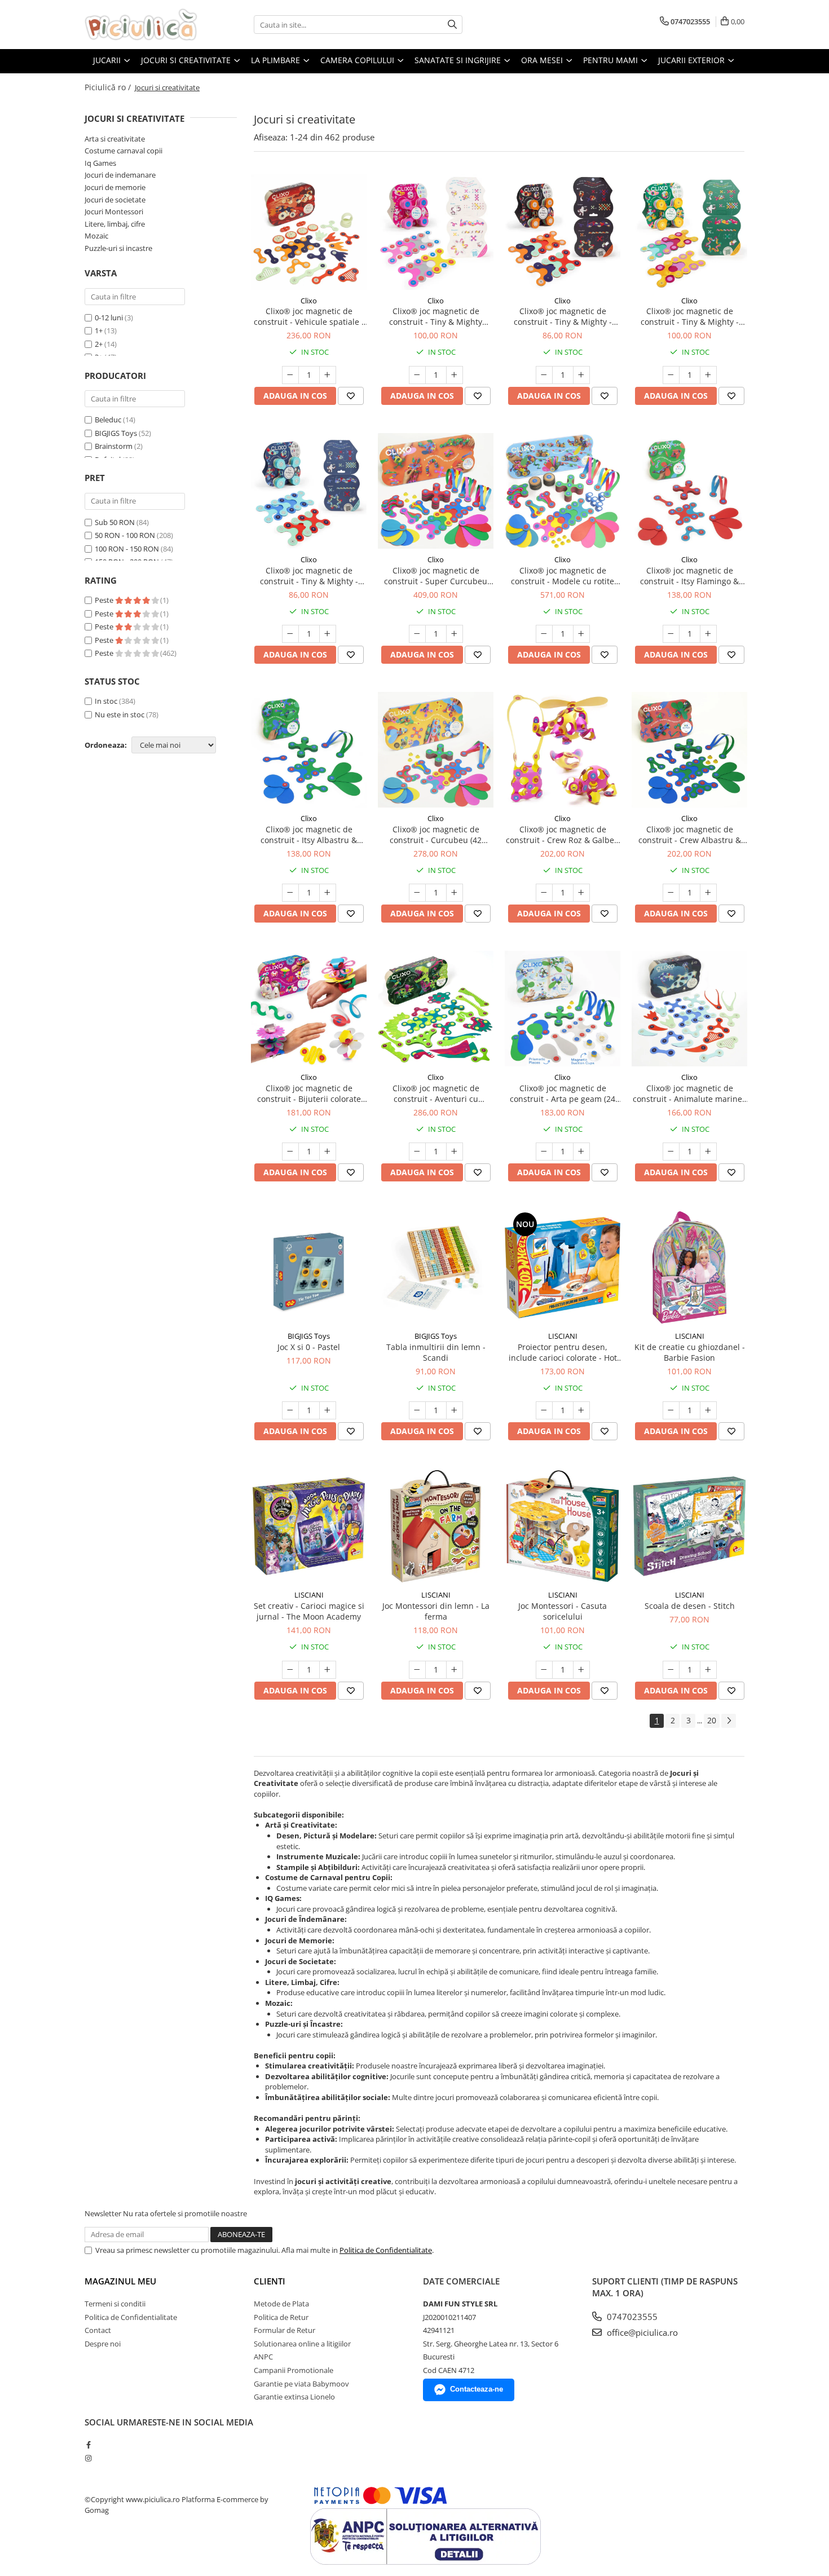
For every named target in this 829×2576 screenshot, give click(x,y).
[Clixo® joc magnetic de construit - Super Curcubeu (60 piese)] (436, 491)
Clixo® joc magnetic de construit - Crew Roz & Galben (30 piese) (563, 835)
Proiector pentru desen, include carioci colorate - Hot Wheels (563, 1352)
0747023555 (631, 2317)
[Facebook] (88, 2445)
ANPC (263, 2357)
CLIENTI (270, 2281)
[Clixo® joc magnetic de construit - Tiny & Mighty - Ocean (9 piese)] (309, 491)
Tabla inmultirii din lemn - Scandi (436, 1352)
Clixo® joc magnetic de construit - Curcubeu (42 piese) (436, 835)
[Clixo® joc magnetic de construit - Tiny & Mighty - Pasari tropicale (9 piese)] (689, 232)
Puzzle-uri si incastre (118, 248)
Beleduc (108, 420)
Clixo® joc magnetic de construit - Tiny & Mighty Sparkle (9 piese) (436, 316)
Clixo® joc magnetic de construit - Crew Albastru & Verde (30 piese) (690, 835)
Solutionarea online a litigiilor (302, 2344)
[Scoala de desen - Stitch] (689, 1526)
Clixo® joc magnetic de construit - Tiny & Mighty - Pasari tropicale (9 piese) (690, 316)
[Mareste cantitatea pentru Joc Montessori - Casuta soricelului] (581, 1670)
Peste (105, 600)
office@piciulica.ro (641, 2332)
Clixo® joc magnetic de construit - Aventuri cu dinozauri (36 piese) (436, 1093)
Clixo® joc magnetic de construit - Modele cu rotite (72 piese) (563, 576)
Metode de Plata (281, 2304)
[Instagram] (88, 2458)
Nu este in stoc (120, 714)
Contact (98, 2330)
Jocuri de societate (115, 200)
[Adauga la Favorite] (351, 396)
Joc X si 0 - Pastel (309, 1347)
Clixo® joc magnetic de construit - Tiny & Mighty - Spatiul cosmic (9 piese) (563, 316)
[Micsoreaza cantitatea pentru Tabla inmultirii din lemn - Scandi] (417, 1410)
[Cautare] (452, 25)
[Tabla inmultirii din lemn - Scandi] (436, 1267)
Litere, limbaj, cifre (115, 224)
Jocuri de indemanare (120, 175)
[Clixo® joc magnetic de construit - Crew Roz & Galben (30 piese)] (563, 750)
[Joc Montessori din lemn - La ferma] (436, 1526)
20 (712, 1720)
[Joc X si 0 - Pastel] (309, 1267)
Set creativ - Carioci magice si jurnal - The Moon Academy (309, 1611)
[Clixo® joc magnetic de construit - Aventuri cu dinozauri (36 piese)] (436, 1009)
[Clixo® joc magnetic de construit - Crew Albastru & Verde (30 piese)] (689, 750)
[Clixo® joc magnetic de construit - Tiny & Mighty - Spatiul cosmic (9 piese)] (563, 232)
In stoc (106, 701)
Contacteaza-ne (477, 2389)
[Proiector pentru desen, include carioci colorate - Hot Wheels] (563, 1267)
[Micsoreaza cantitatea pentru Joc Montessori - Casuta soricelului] (544, 1670)
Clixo (309, 301)
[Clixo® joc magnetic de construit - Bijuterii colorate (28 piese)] (309, 1009)
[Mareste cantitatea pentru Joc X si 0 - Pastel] (328, 1410)
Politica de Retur (281, 2317)
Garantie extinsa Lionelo (294, 2397)
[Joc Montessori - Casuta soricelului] (563, 1526)
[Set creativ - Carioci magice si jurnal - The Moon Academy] (309, 1526)
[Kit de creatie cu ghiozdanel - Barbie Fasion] (689, 1267)
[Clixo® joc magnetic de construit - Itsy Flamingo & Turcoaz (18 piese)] (689, 491)
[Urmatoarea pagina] (729, 1721)
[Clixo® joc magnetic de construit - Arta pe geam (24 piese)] (563, 1009)
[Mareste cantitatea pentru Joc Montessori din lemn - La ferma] (455, 1670)
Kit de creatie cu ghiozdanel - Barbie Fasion (690, 1352)
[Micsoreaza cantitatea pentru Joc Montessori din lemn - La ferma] (417, 1670)
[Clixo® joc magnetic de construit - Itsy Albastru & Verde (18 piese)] (309, 750)
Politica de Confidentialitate (386, 2250)
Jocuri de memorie (115, 187)
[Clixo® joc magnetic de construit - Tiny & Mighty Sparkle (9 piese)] (436, 232)
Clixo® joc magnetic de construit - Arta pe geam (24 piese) (563, 1093)
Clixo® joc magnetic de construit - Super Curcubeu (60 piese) (436, 576)
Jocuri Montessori (114, 211)
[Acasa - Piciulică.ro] (141, 25)
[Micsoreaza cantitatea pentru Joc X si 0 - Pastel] (290, 1410)
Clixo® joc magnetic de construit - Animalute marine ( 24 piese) (690, 1093)
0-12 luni (109, 317)
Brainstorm (114, 446)
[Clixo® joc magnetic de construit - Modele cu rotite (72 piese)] (563, 491)
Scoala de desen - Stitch (690, 1606)
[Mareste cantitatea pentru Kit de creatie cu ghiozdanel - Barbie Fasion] (708, 1410)
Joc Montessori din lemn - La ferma (436, 1611)
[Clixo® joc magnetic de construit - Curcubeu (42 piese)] (436, 750)
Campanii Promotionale (294, 2370)
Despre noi (103, 2344)
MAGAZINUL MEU (120, 2281)
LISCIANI (563, 1336)
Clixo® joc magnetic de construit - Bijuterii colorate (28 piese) (309, 1093)
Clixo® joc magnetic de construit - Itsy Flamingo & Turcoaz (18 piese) (689, 576)
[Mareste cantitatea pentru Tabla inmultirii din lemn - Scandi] (455, 1410)
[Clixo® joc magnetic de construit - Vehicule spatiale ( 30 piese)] (309, 232)
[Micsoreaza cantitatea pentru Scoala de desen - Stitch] (671, 1670)
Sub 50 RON (115, 522)
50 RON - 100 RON (125, 535)
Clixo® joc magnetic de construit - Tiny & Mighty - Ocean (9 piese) (309, 576)
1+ (99, 330)
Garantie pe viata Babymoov (301, 2384)
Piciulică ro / (109, 87)
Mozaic (96, 236)
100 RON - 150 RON (127, 549)
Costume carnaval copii (124, 151)
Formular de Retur (285, 2330)
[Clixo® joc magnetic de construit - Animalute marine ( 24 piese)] (689, 1009)
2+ (99, 344)
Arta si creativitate (115, 139)
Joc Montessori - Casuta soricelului (563, 1611)
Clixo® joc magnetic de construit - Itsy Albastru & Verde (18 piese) (309, 835)
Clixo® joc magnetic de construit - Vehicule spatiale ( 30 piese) (309, 316)
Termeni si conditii (115, 2304)
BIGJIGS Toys (116, 433)
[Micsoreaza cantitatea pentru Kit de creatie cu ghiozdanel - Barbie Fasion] (671, 1410)
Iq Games (100, 163)
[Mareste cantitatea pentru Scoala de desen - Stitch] (708, 1670)
